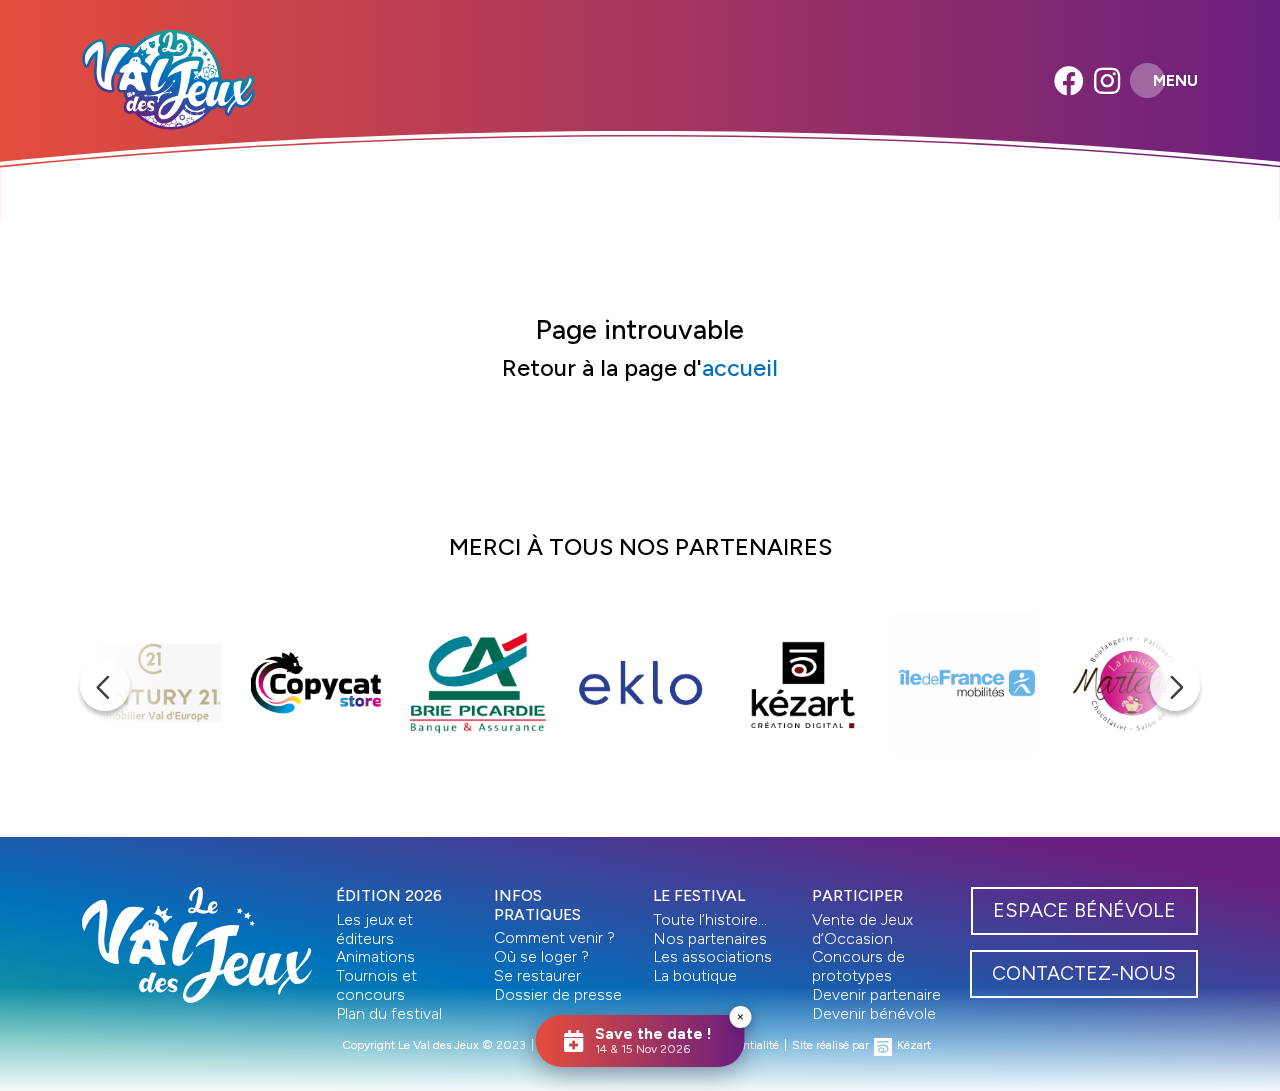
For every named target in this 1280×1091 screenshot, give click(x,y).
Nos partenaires (710, 938)
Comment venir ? (554, 937)
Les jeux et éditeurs (374, 929)
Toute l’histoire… (710, 919)
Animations (375, 956)
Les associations (712, 956)
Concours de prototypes (858, 966)
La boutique (695, 975)
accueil (740, 368)
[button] (105, 686)
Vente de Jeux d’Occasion (862, 929)
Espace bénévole (1084, 910)
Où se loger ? (541, 956)
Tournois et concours (376, 985)
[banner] (168, 80)
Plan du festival (389, 1013)
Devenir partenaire (876, 994)
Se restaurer (537, 975)
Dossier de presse (558, 994)
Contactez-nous (1084, 973)
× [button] (740, 1016)
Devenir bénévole (874, 1013)
